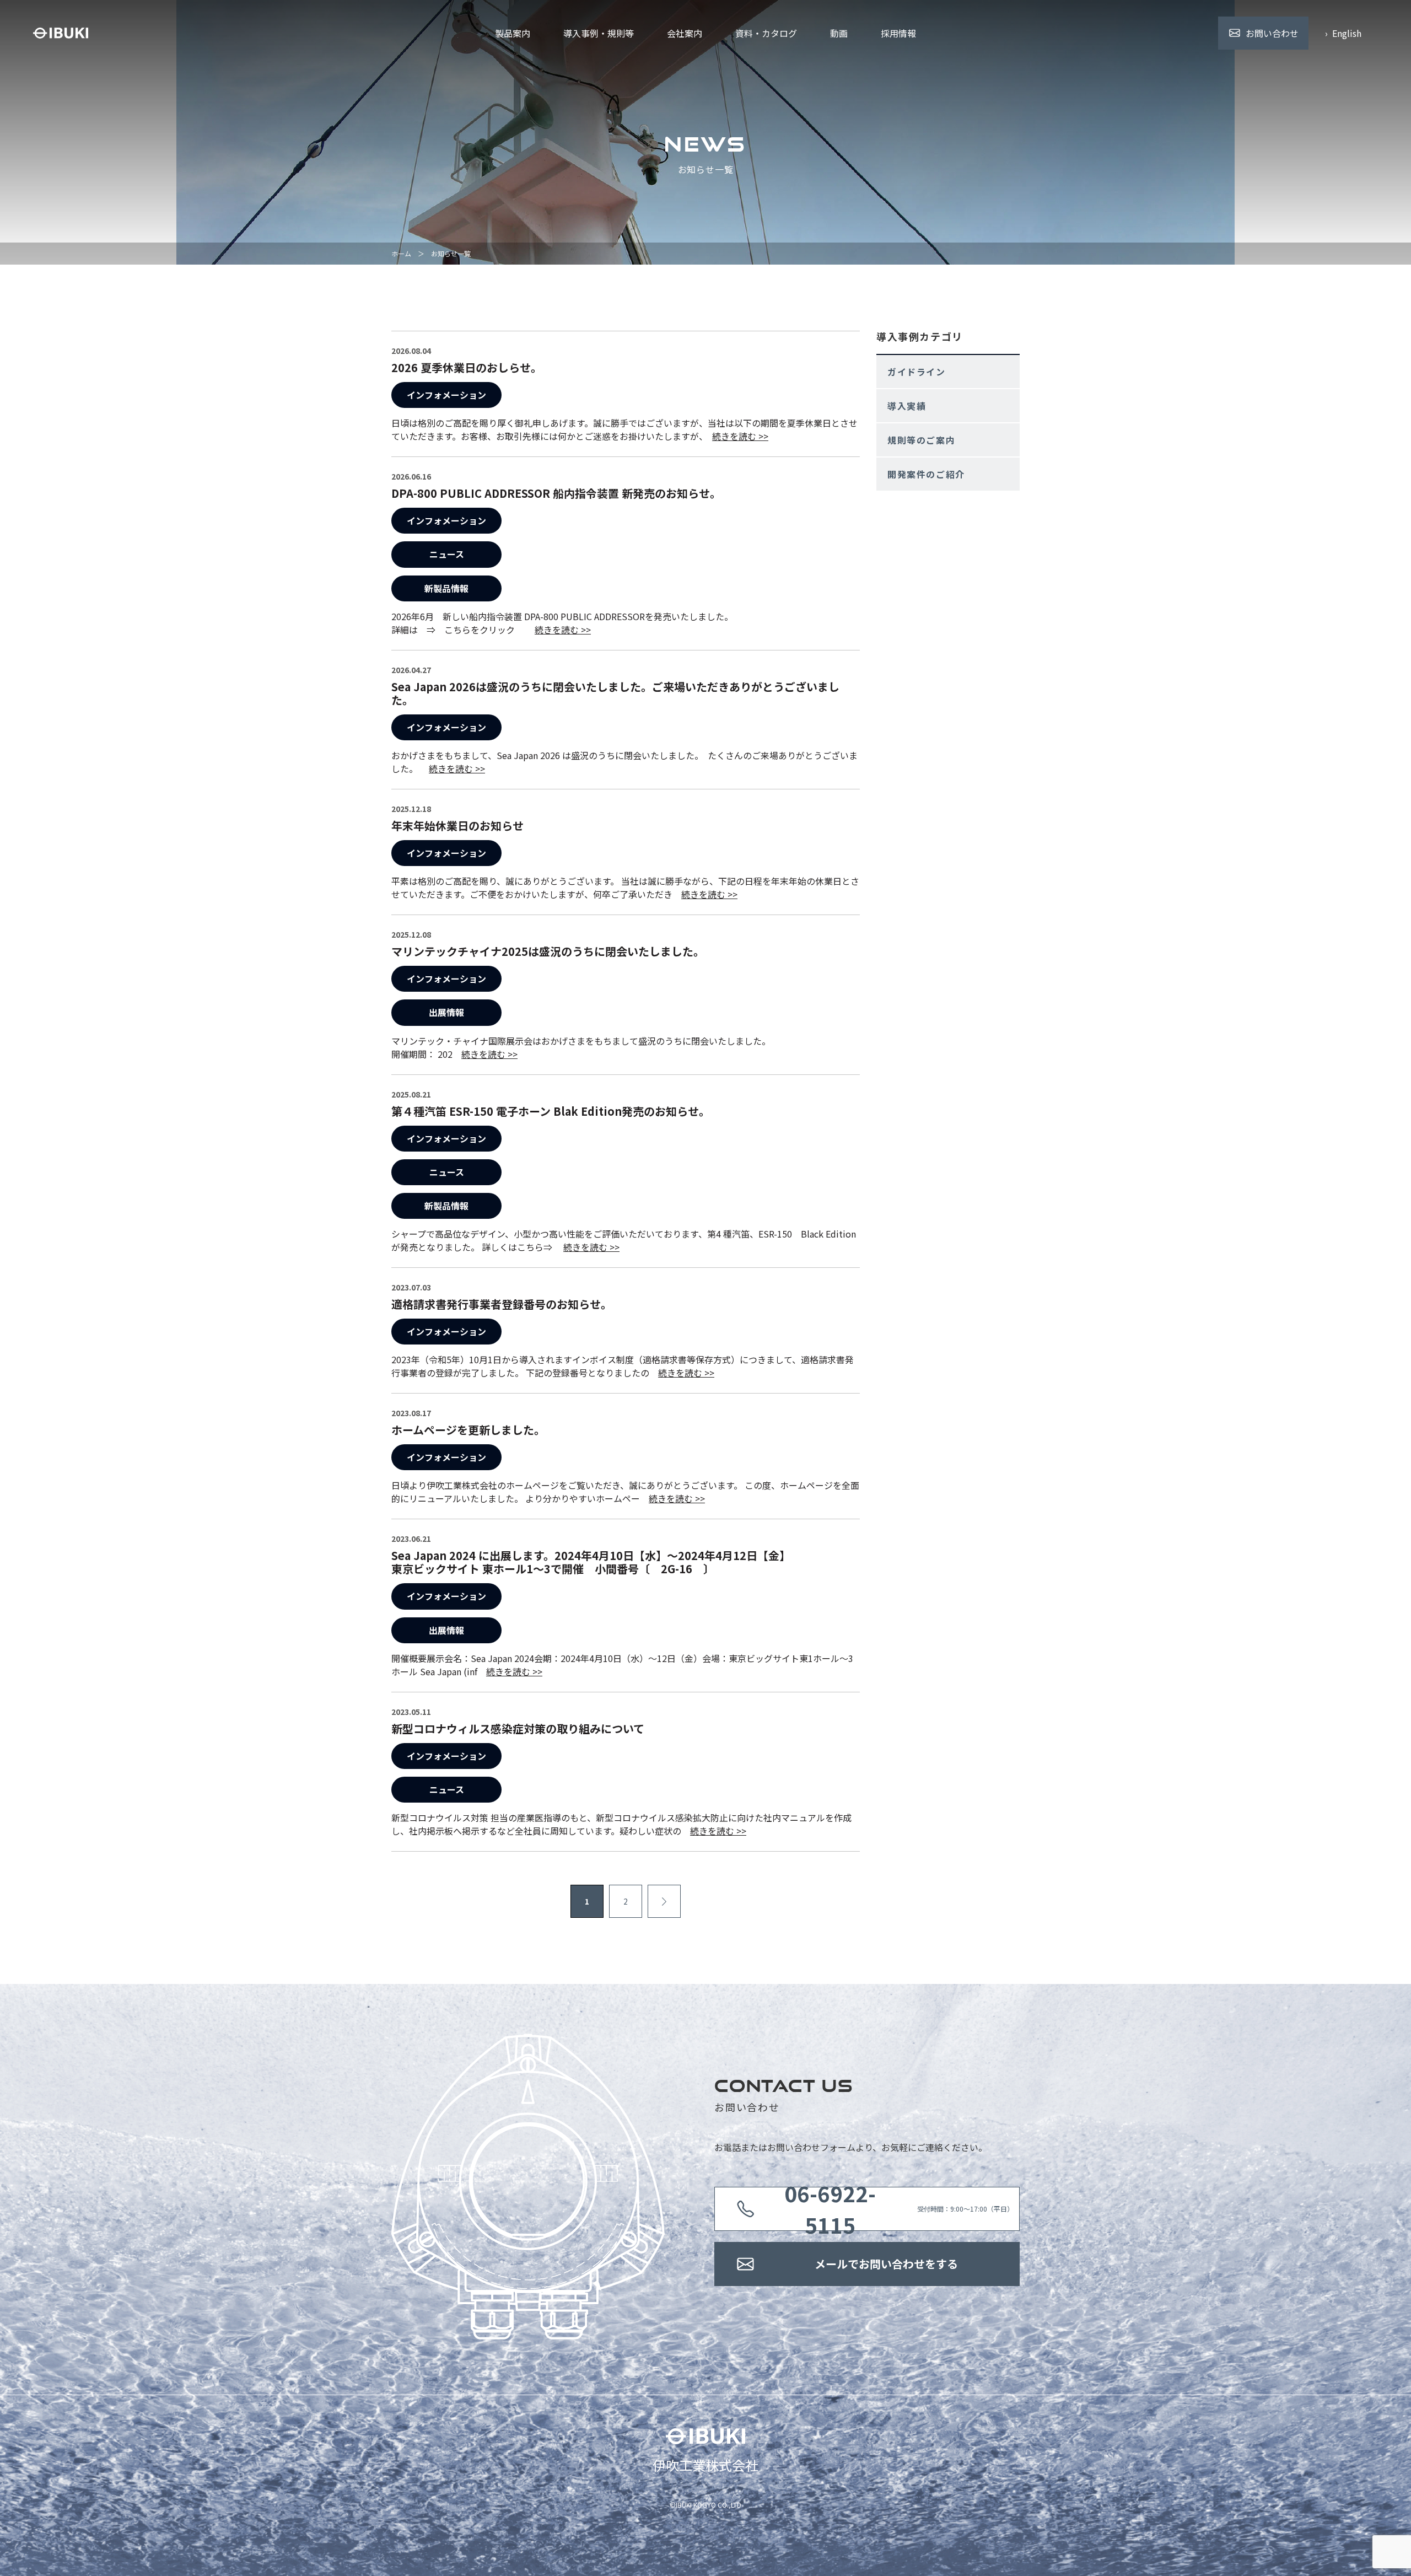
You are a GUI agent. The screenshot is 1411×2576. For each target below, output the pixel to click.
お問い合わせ (1272, 33)
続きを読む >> (740, 436)
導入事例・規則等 (599, 33)
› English (1343, 33)
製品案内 (513, 33)
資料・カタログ (766, 33)
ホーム (401, 253)
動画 (839, 33)
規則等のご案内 (921, 440)
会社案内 (685, 33)
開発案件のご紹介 (926, 474)
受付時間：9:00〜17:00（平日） (899, 2209)
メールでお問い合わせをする (886, 2264)
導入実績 (907, 406)
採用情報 (898, 33)
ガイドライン (917, 372)
